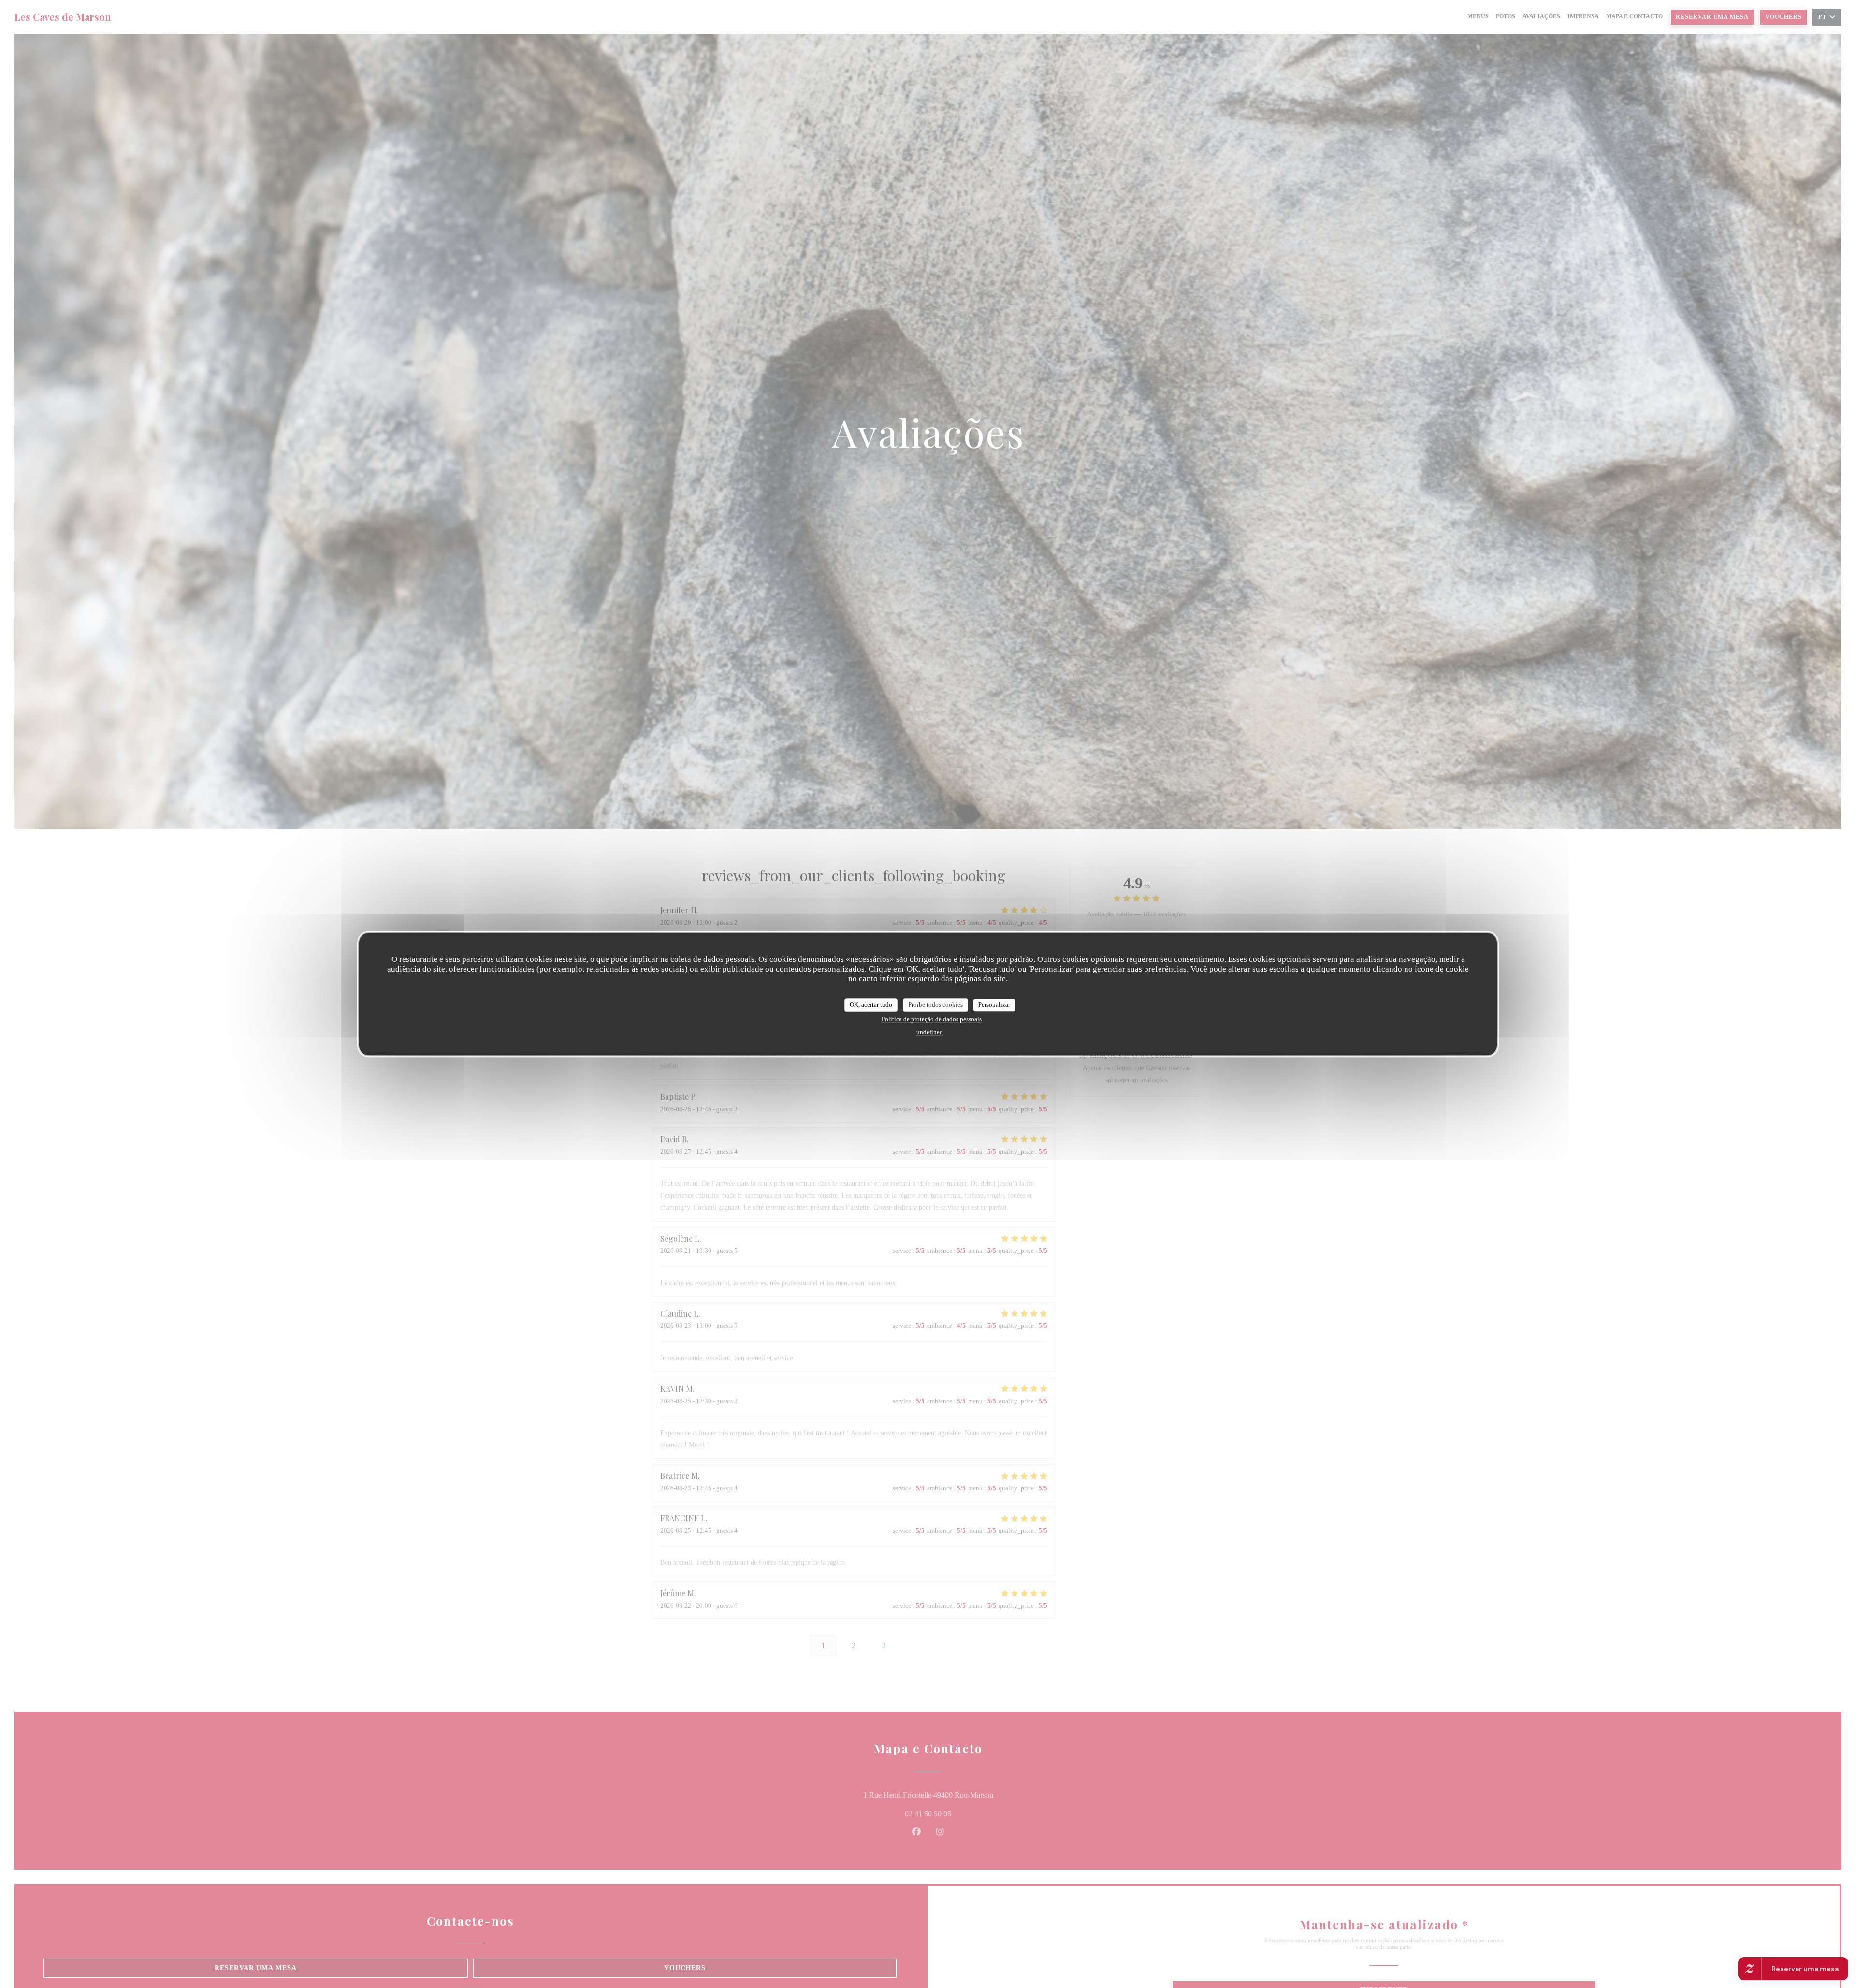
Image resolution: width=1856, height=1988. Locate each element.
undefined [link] (930, 1032)
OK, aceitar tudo (871, 1005)
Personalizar (994, 1005)
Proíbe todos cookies (935, 1005)
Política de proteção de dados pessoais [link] (932, 1019)
